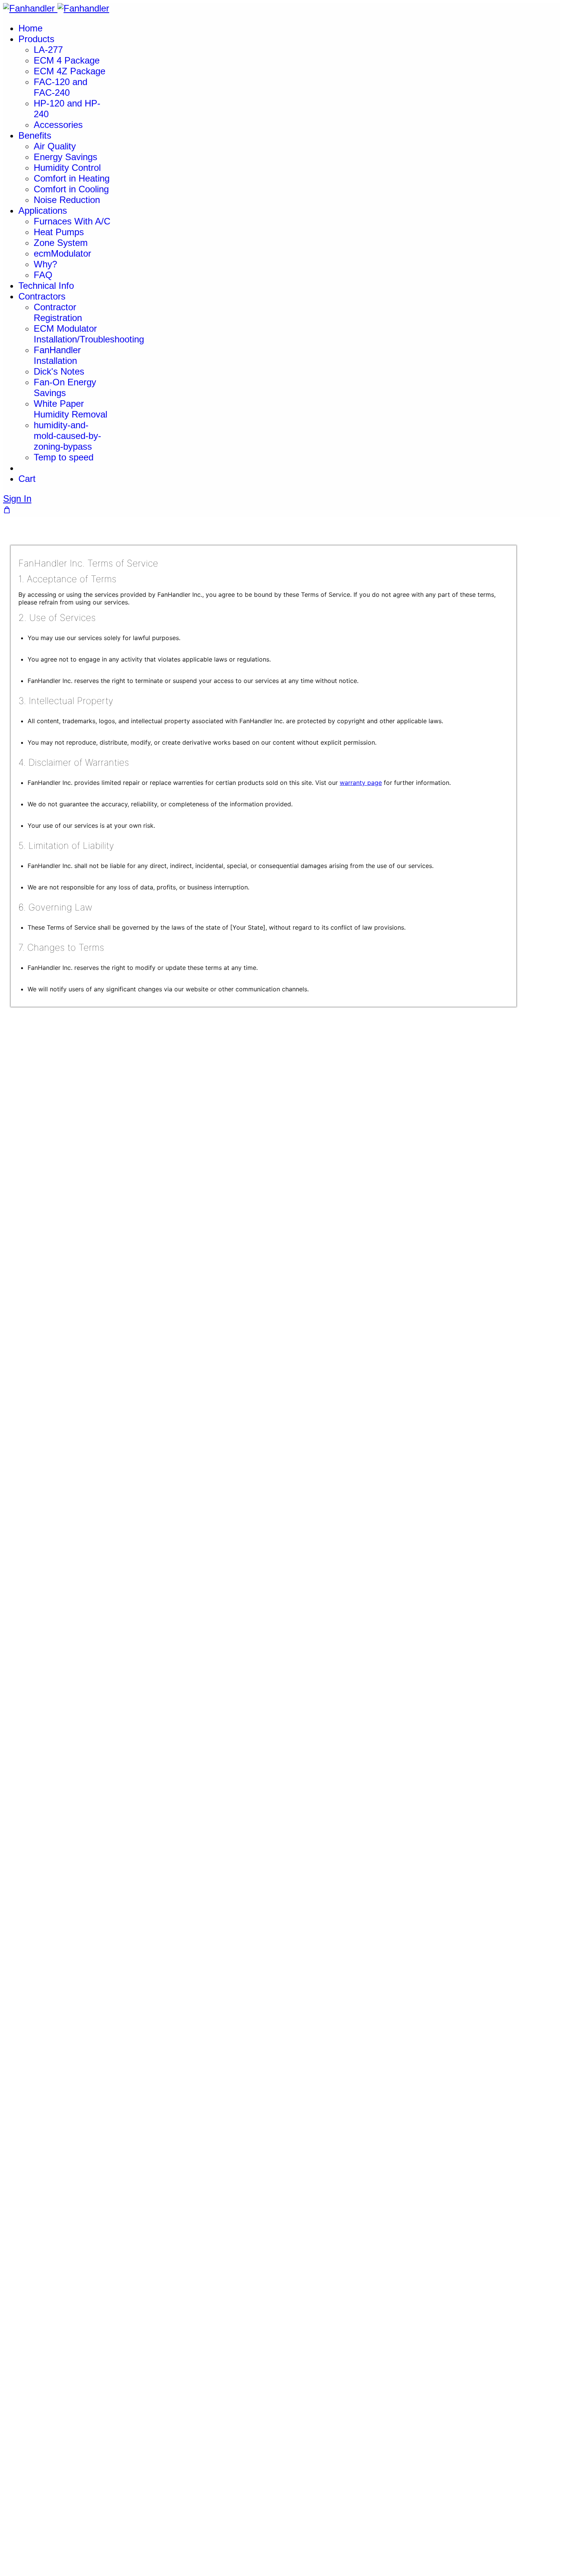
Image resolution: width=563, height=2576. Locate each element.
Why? (45, 264)
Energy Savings (65, 157)
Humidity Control (67, 168)
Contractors (42, 296)
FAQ (43, 275)
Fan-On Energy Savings (65, 387)
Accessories (58, 125)
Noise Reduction (67, 200)
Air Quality (55, 146)
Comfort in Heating (72, 178)
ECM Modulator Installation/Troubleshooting (89, 334)
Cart (27, 479)
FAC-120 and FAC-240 (61, 87)
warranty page (361, 783)
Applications (43, 210)
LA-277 (48, 50)
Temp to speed (64, 457)
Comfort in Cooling (71, 189)
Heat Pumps (59, 232)
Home (30, 28)
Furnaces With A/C (72, 221)
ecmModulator (62, 253)
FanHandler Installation (57, 355)
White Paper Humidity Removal (70, 409)
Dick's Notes (59, 371)
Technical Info (46, 286)
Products (36, 39)
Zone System (61, 243)
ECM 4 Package (67, 60)
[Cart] (7, 510)
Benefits (35, 135)
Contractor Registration (58, 312)
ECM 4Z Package (70, 71)
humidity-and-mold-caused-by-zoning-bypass (67, 436)
